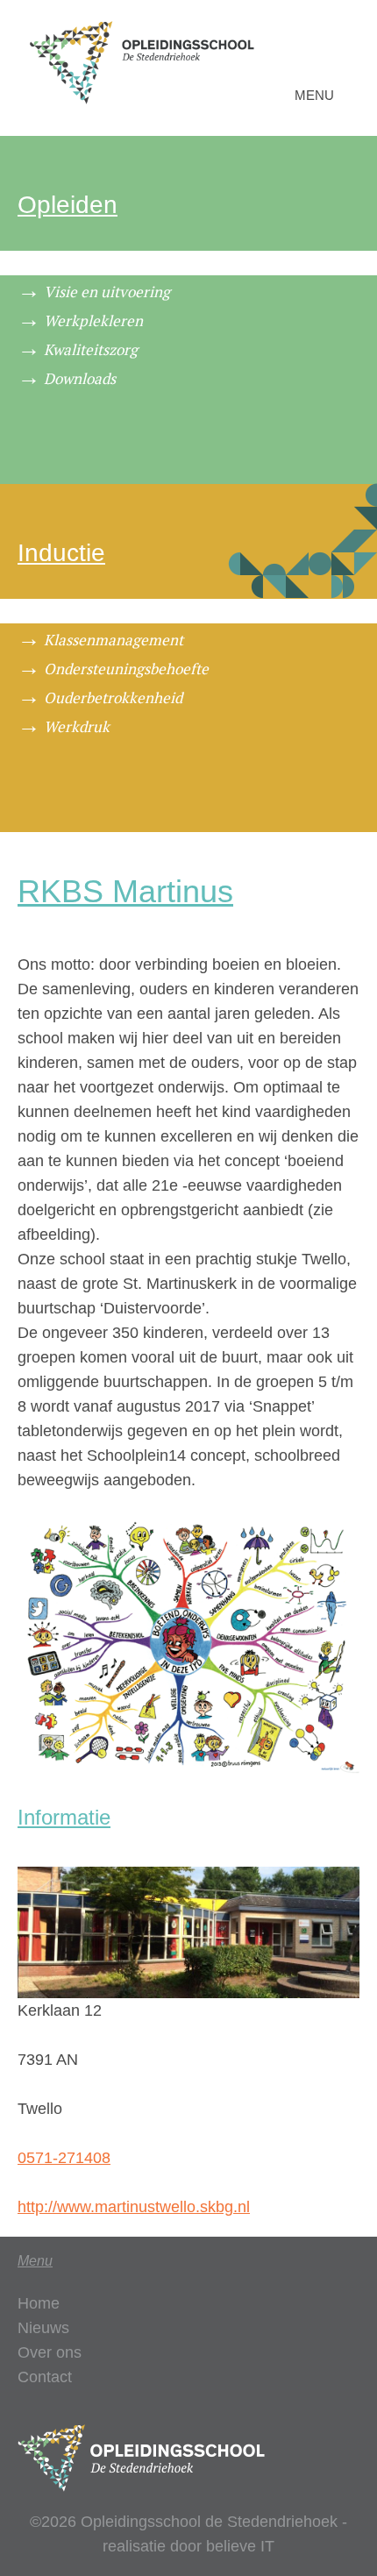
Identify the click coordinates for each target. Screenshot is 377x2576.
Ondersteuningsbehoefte (126, 669)
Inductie (61, 553)
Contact (45, 2377)
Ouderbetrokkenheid (113, 697)
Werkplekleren (93, 320)
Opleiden (68, 205)
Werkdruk (77, 726)
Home (39, 2303)
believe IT (240, 2546)
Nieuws (43, 2328)
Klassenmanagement (114, 640)
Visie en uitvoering (107, 292)
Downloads (80, 378)
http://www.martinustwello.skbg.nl (134, 2207)
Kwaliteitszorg (91, 349)
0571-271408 (64, 2158)
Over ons (50, 2352)
